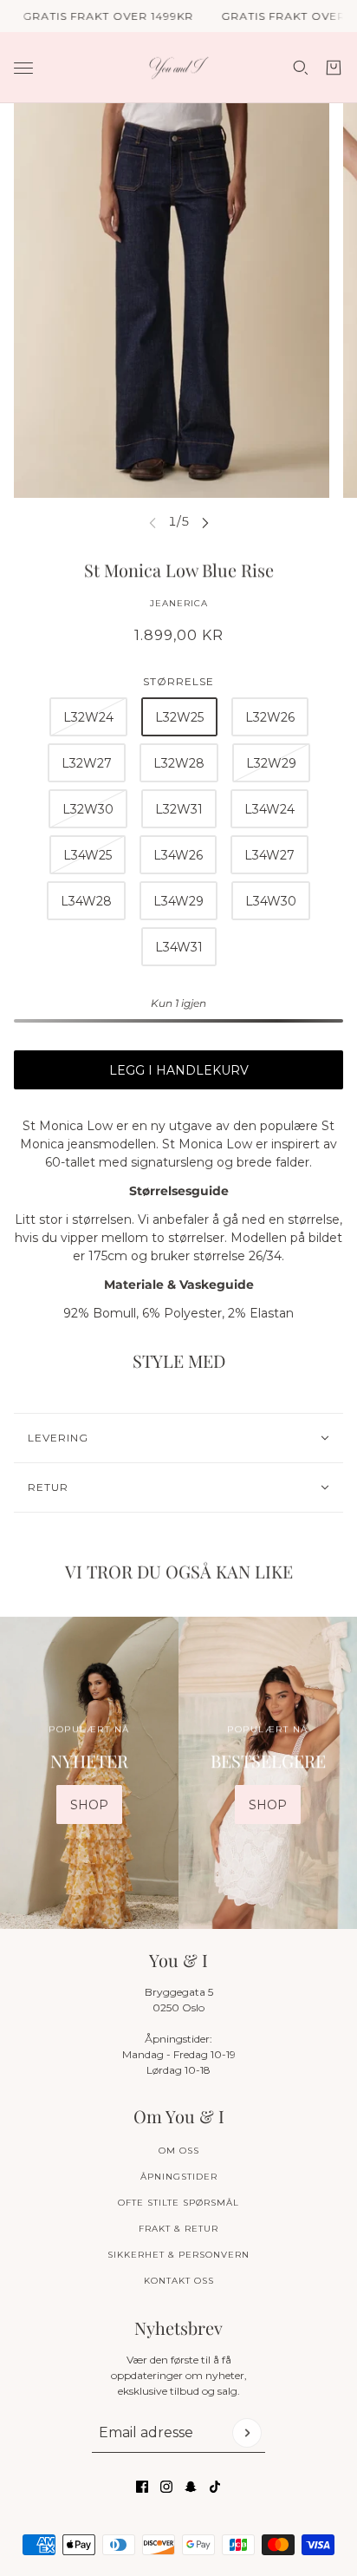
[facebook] (142, 2487)
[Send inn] (247, 2433)
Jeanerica (179, 603)
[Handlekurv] (334, 68)
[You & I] (179, 68)
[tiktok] (215, 2487)
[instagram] (166, 2487)
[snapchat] (191, 2487)
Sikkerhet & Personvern (178, 2255)
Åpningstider (179, 2177)
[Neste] (205, 522)
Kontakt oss (179, 2281)
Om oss (179, 2151)
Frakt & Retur (178, 2229)
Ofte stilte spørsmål (178, 2203)
